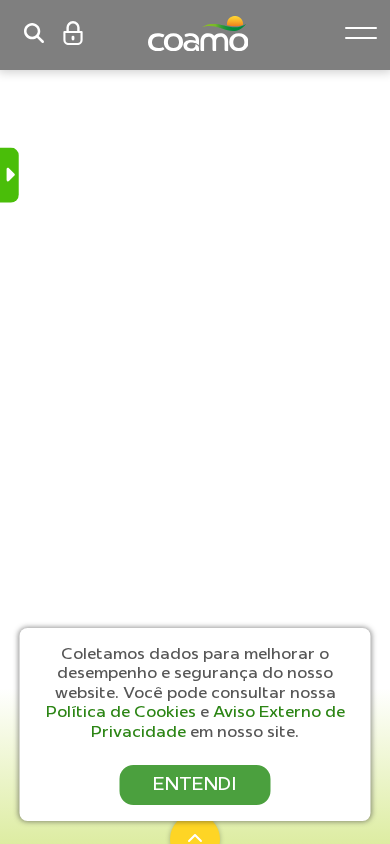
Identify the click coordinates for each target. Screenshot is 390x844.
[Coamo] (218, 33)
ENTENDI (195, 783)
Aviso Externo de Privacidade (218, 721)
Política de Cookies (123, 711)
